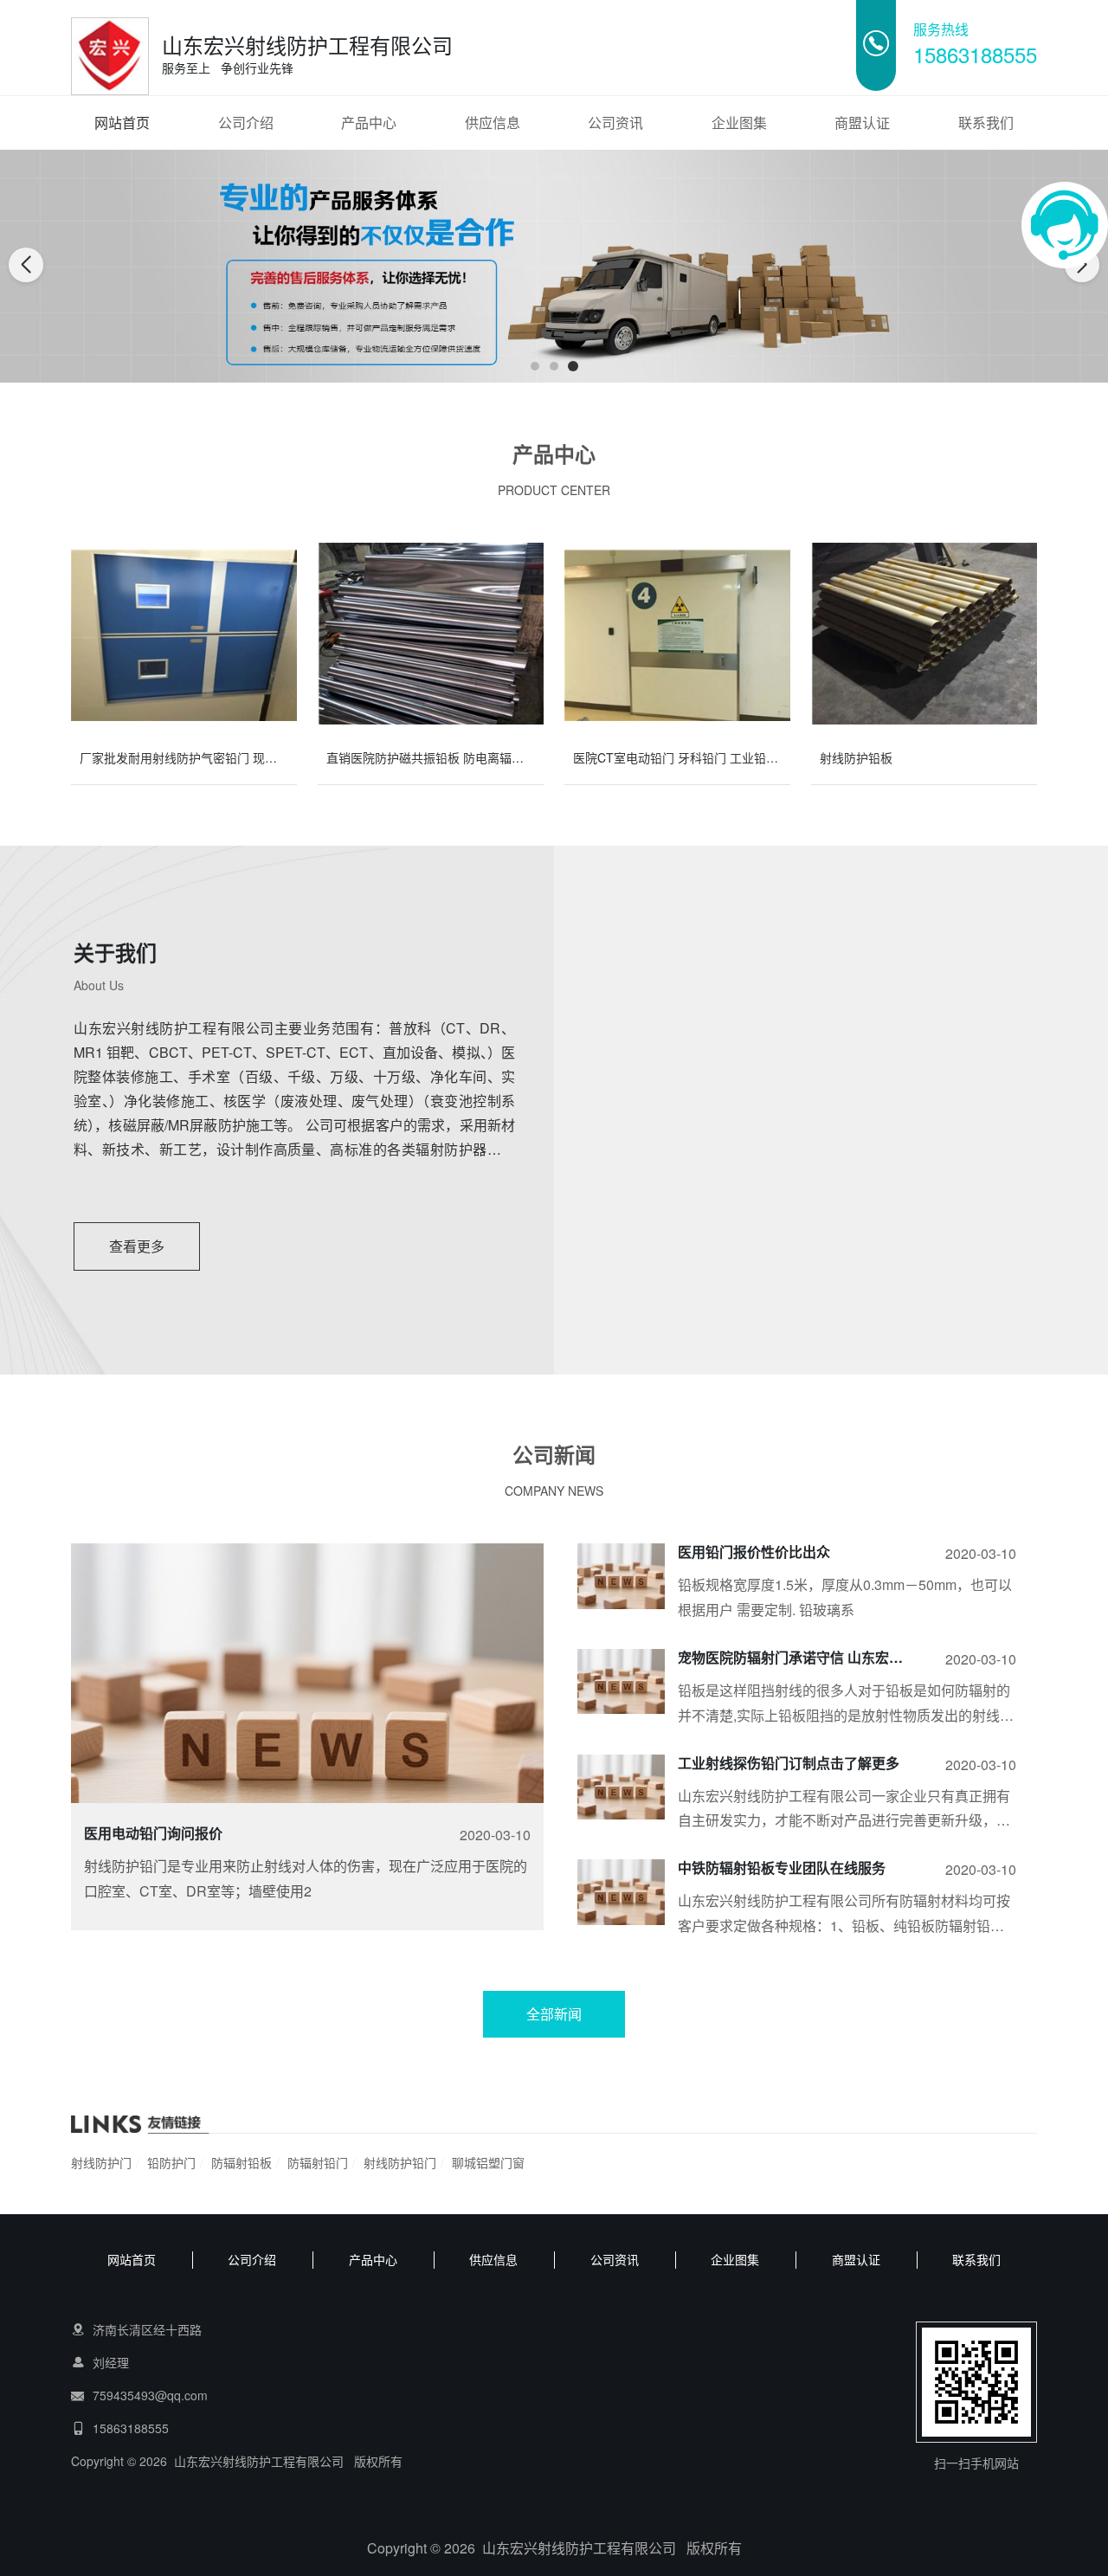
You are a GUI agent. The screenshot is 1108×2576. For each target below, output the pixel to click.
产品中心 (369, 122)
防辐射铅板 (242, 2162)
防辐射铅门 (318, 2162)
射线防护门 (101, 2162)
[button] (535, 366)
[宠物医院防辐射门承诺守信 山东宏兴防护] (621, 1681)
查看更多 (137, 1246)
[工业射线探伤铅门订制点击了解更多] (621, 1787)
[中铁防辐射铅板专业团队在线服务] (621, 1892)
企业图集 (739, 122)
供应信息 (493, 122)
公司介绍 (246, 122)
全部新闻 (554, 2014)
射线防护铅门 (400, 2162)
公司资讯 (615, 122)
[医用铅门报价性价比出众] (621, 1576)
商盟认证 (862, 122)
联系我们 (986, 122)
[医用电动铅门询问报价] (307, 1721)
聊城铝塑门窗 (488, 2162)
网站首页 (122, 122)
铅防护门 (171, 2162)
